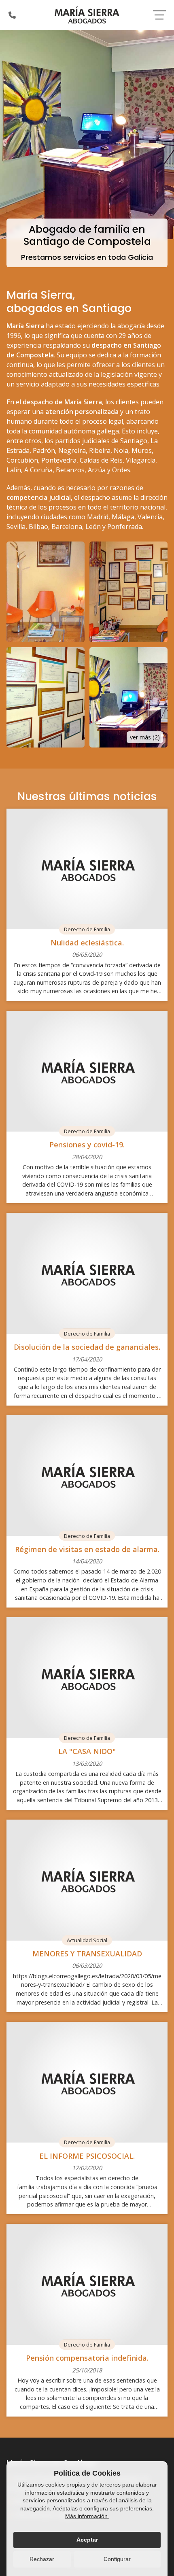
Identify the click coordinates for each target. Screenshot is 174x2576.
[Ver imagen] (46, 592)
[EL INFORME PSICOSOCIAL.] (87, 2082)
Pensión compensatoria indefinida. (87, 2358)
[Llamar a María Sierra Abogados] (12, 15)
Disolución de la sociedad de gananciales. (87, 1347)
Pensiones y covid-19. (87, 1145)
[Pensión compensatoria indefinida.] (87, 2284)
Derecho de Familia (87, 929)
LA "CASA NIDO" (87, 1751)
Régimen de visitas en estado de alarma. (87, 1549)
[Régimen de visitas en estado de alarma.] (87, 1476)
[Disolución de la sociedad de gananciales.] (87, 1273)
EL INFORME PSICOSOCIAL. (87, 2156)
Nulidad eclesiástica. (87, 943)
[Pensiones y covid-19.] (87, 1071)
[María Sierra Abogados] (87, 15)
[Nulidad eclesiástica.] (87, 869)
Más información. (87, 2516)
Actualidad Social (87, 1940)
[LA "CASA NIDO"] (87, 1678)
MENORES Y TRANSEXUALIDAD (87, 1954)
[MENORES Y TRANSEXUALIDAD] (87, 1880)
